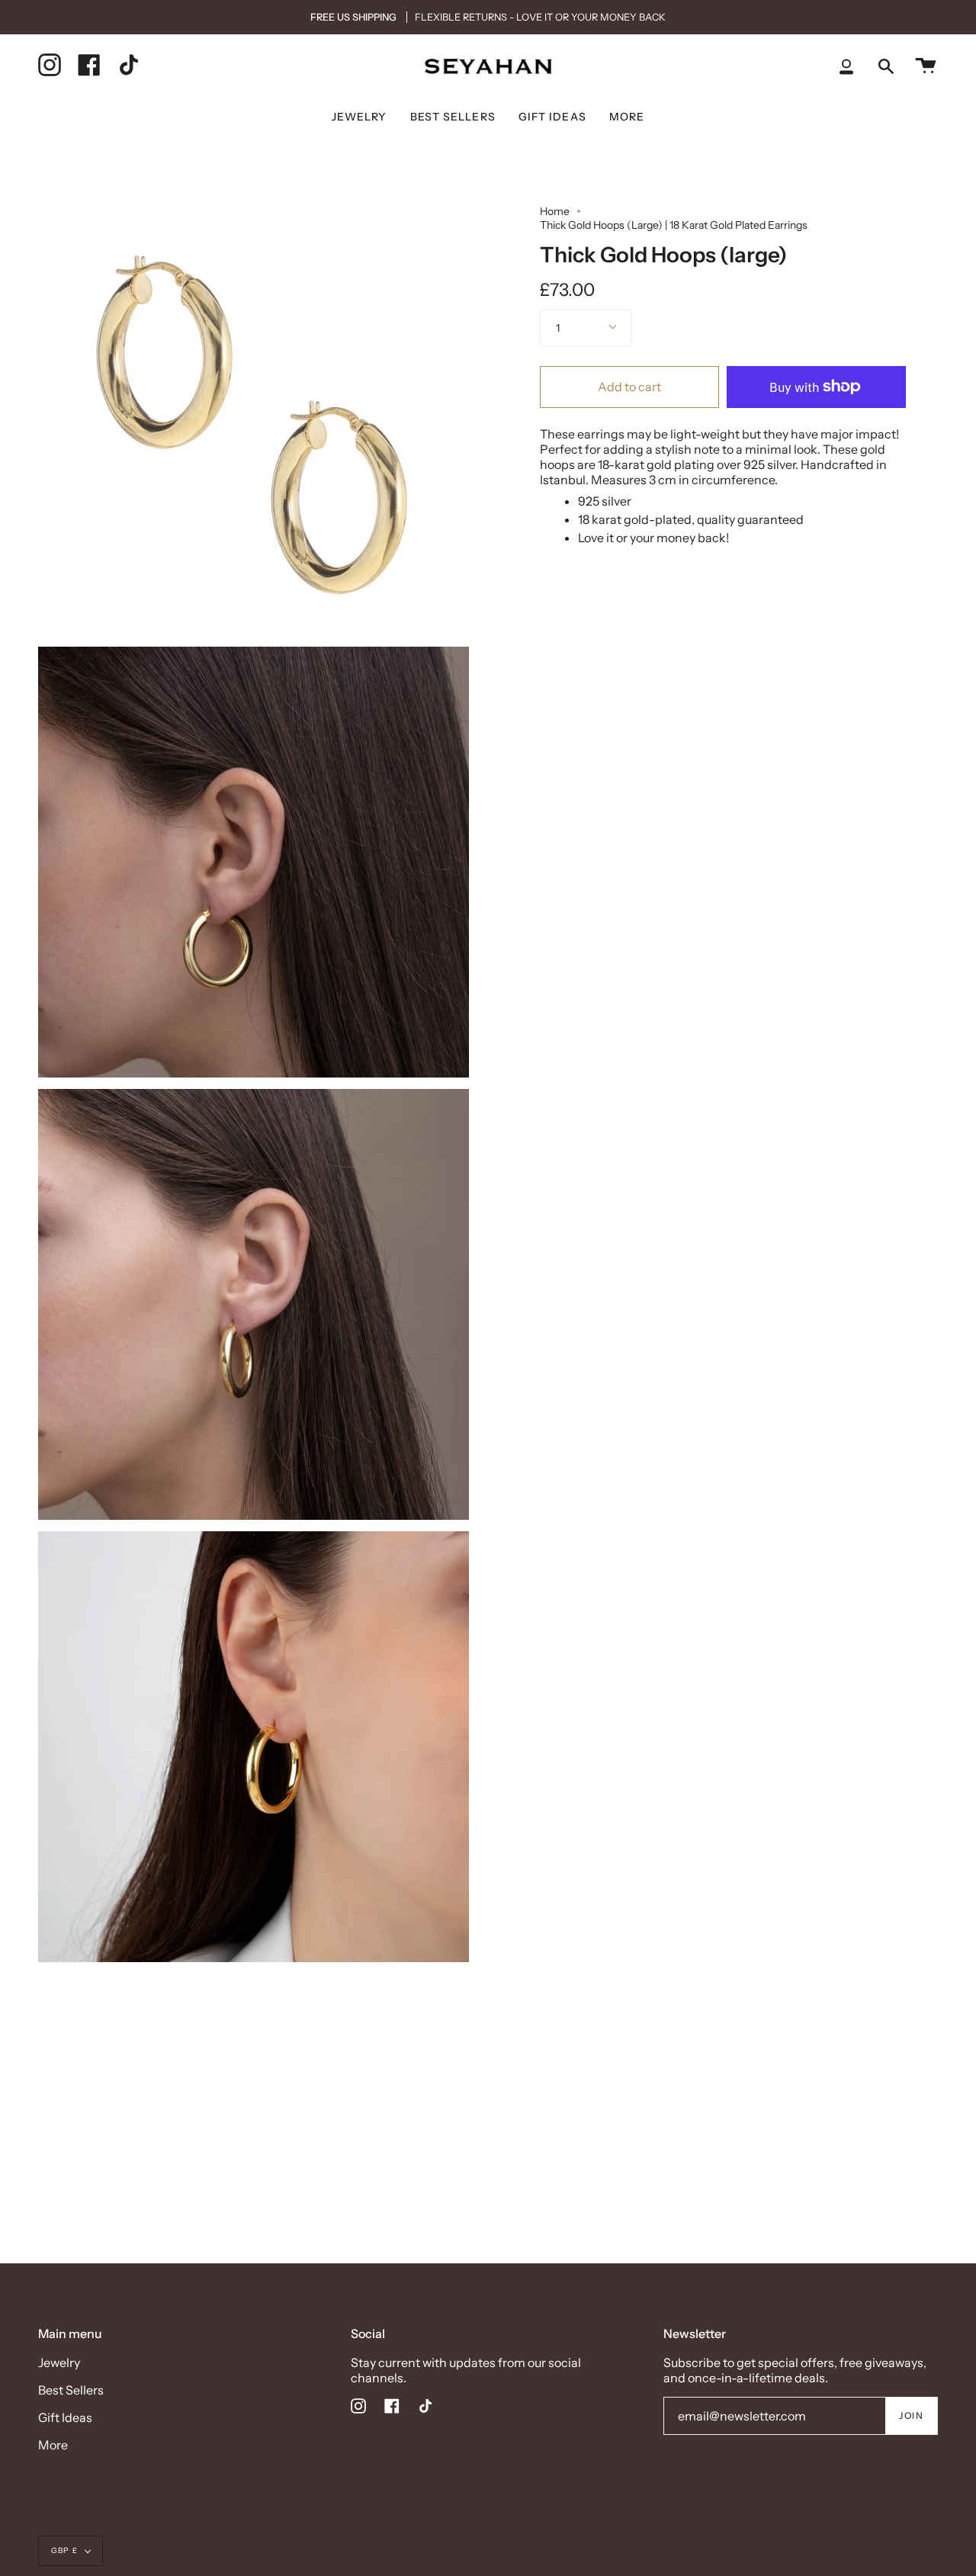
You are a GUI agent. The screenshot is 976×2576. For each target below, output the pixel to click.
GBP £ (64, 2550)
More (53, 2445)
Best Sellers (71, 2390)
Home (555, 211)
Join (911, 2415)
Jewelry (59, 2362)
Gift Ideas (65, 2417)
